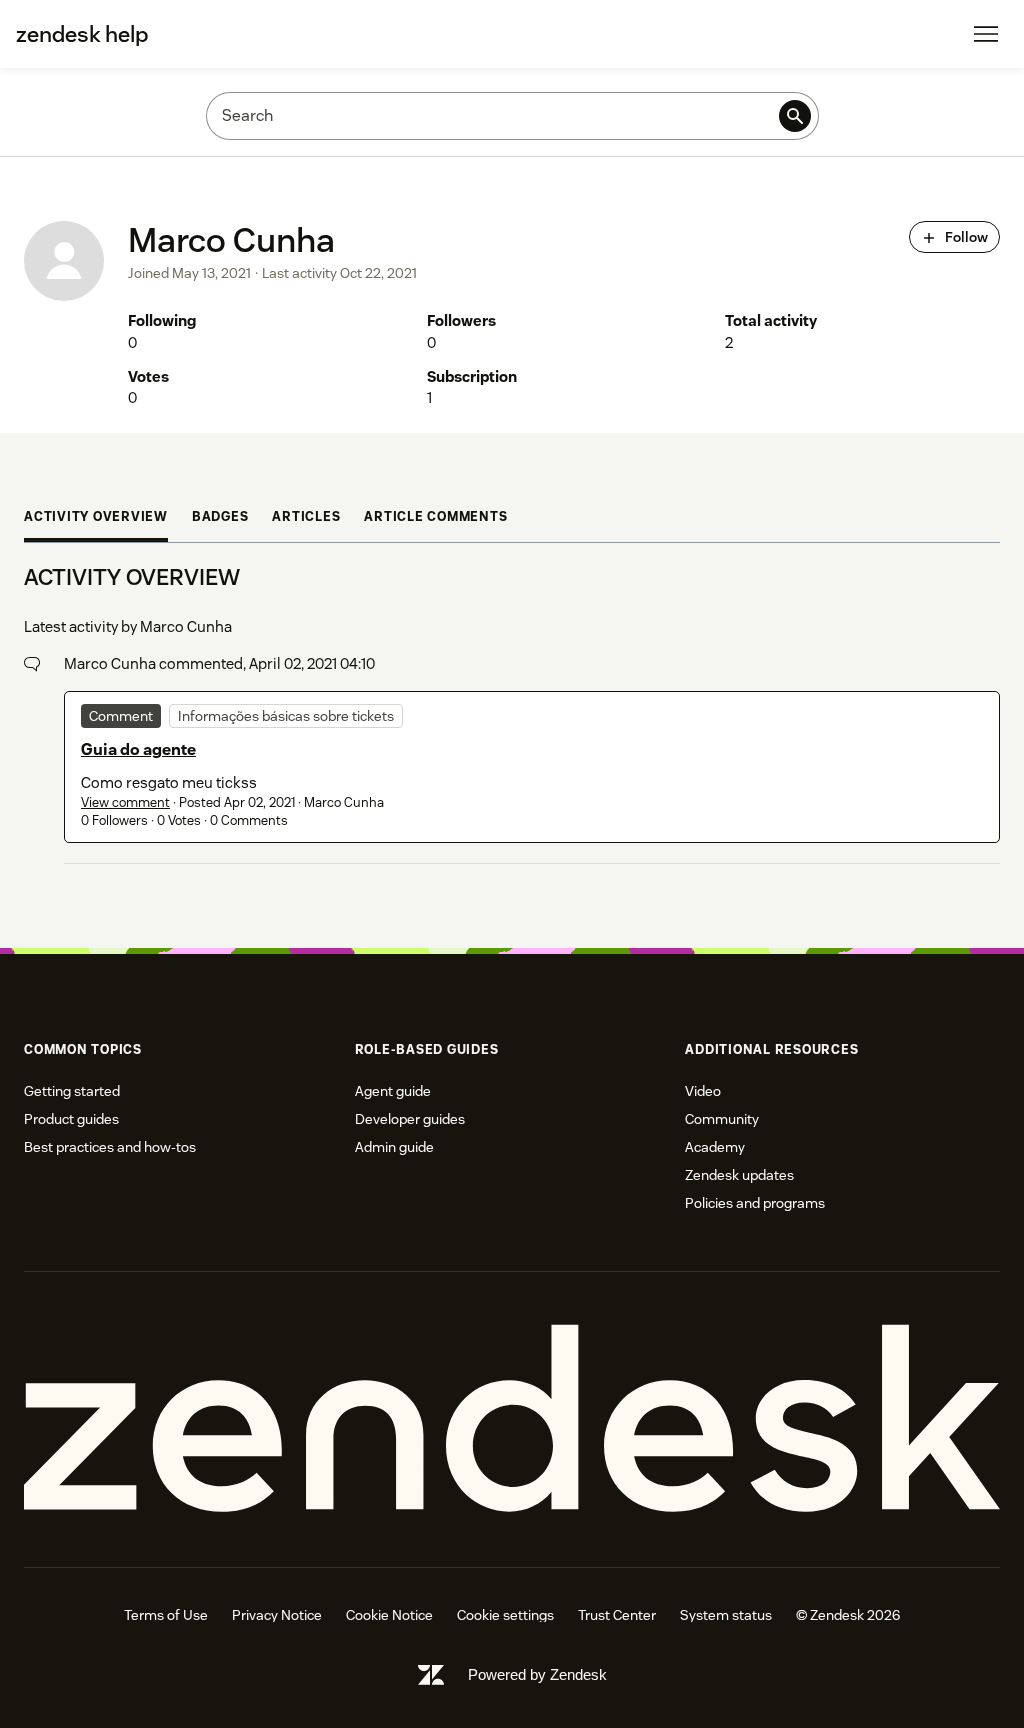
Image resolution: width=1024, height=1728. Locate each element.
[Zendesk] (512, 1419)
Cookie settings (505, 1615)
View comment (125, 802)
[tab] (96, 519)
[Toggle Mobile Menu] (986, 34)
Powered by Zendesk (537, 1674)
